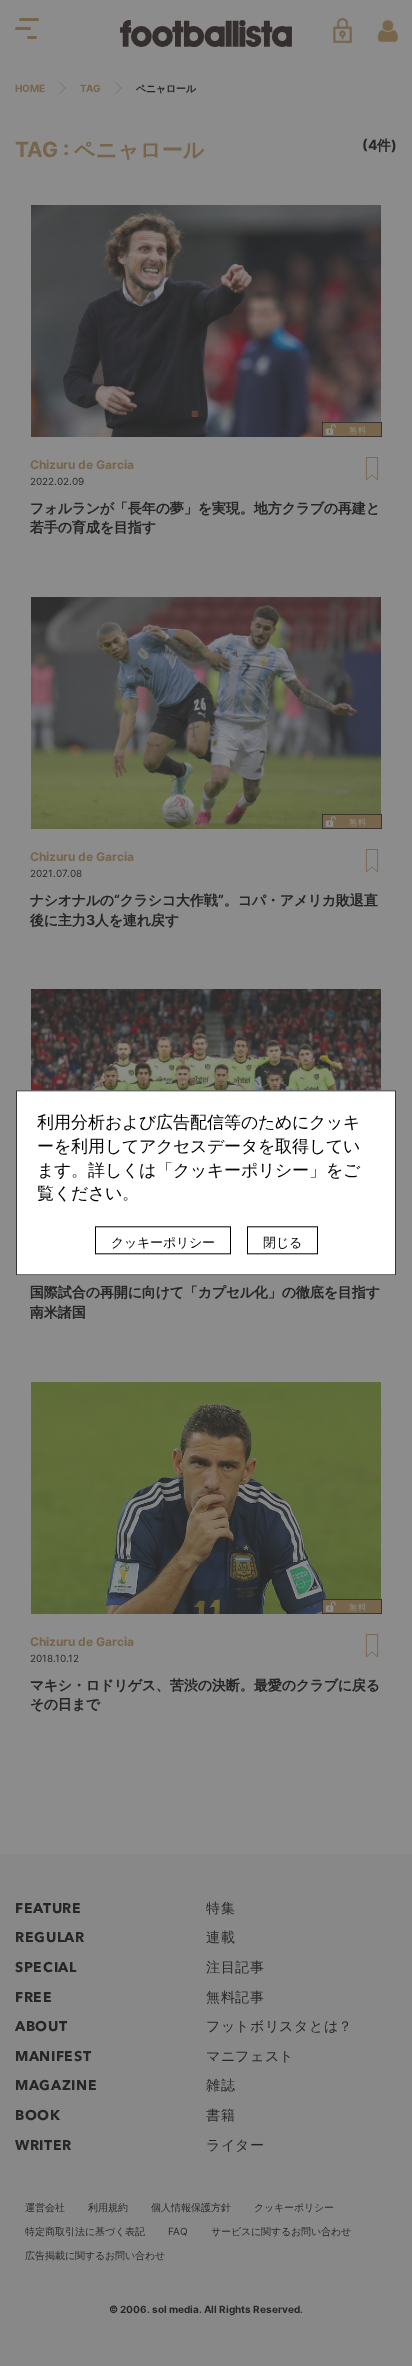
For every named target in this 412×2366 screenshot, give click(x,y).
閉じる (282, 1243)
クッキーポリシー (163, 1243)
